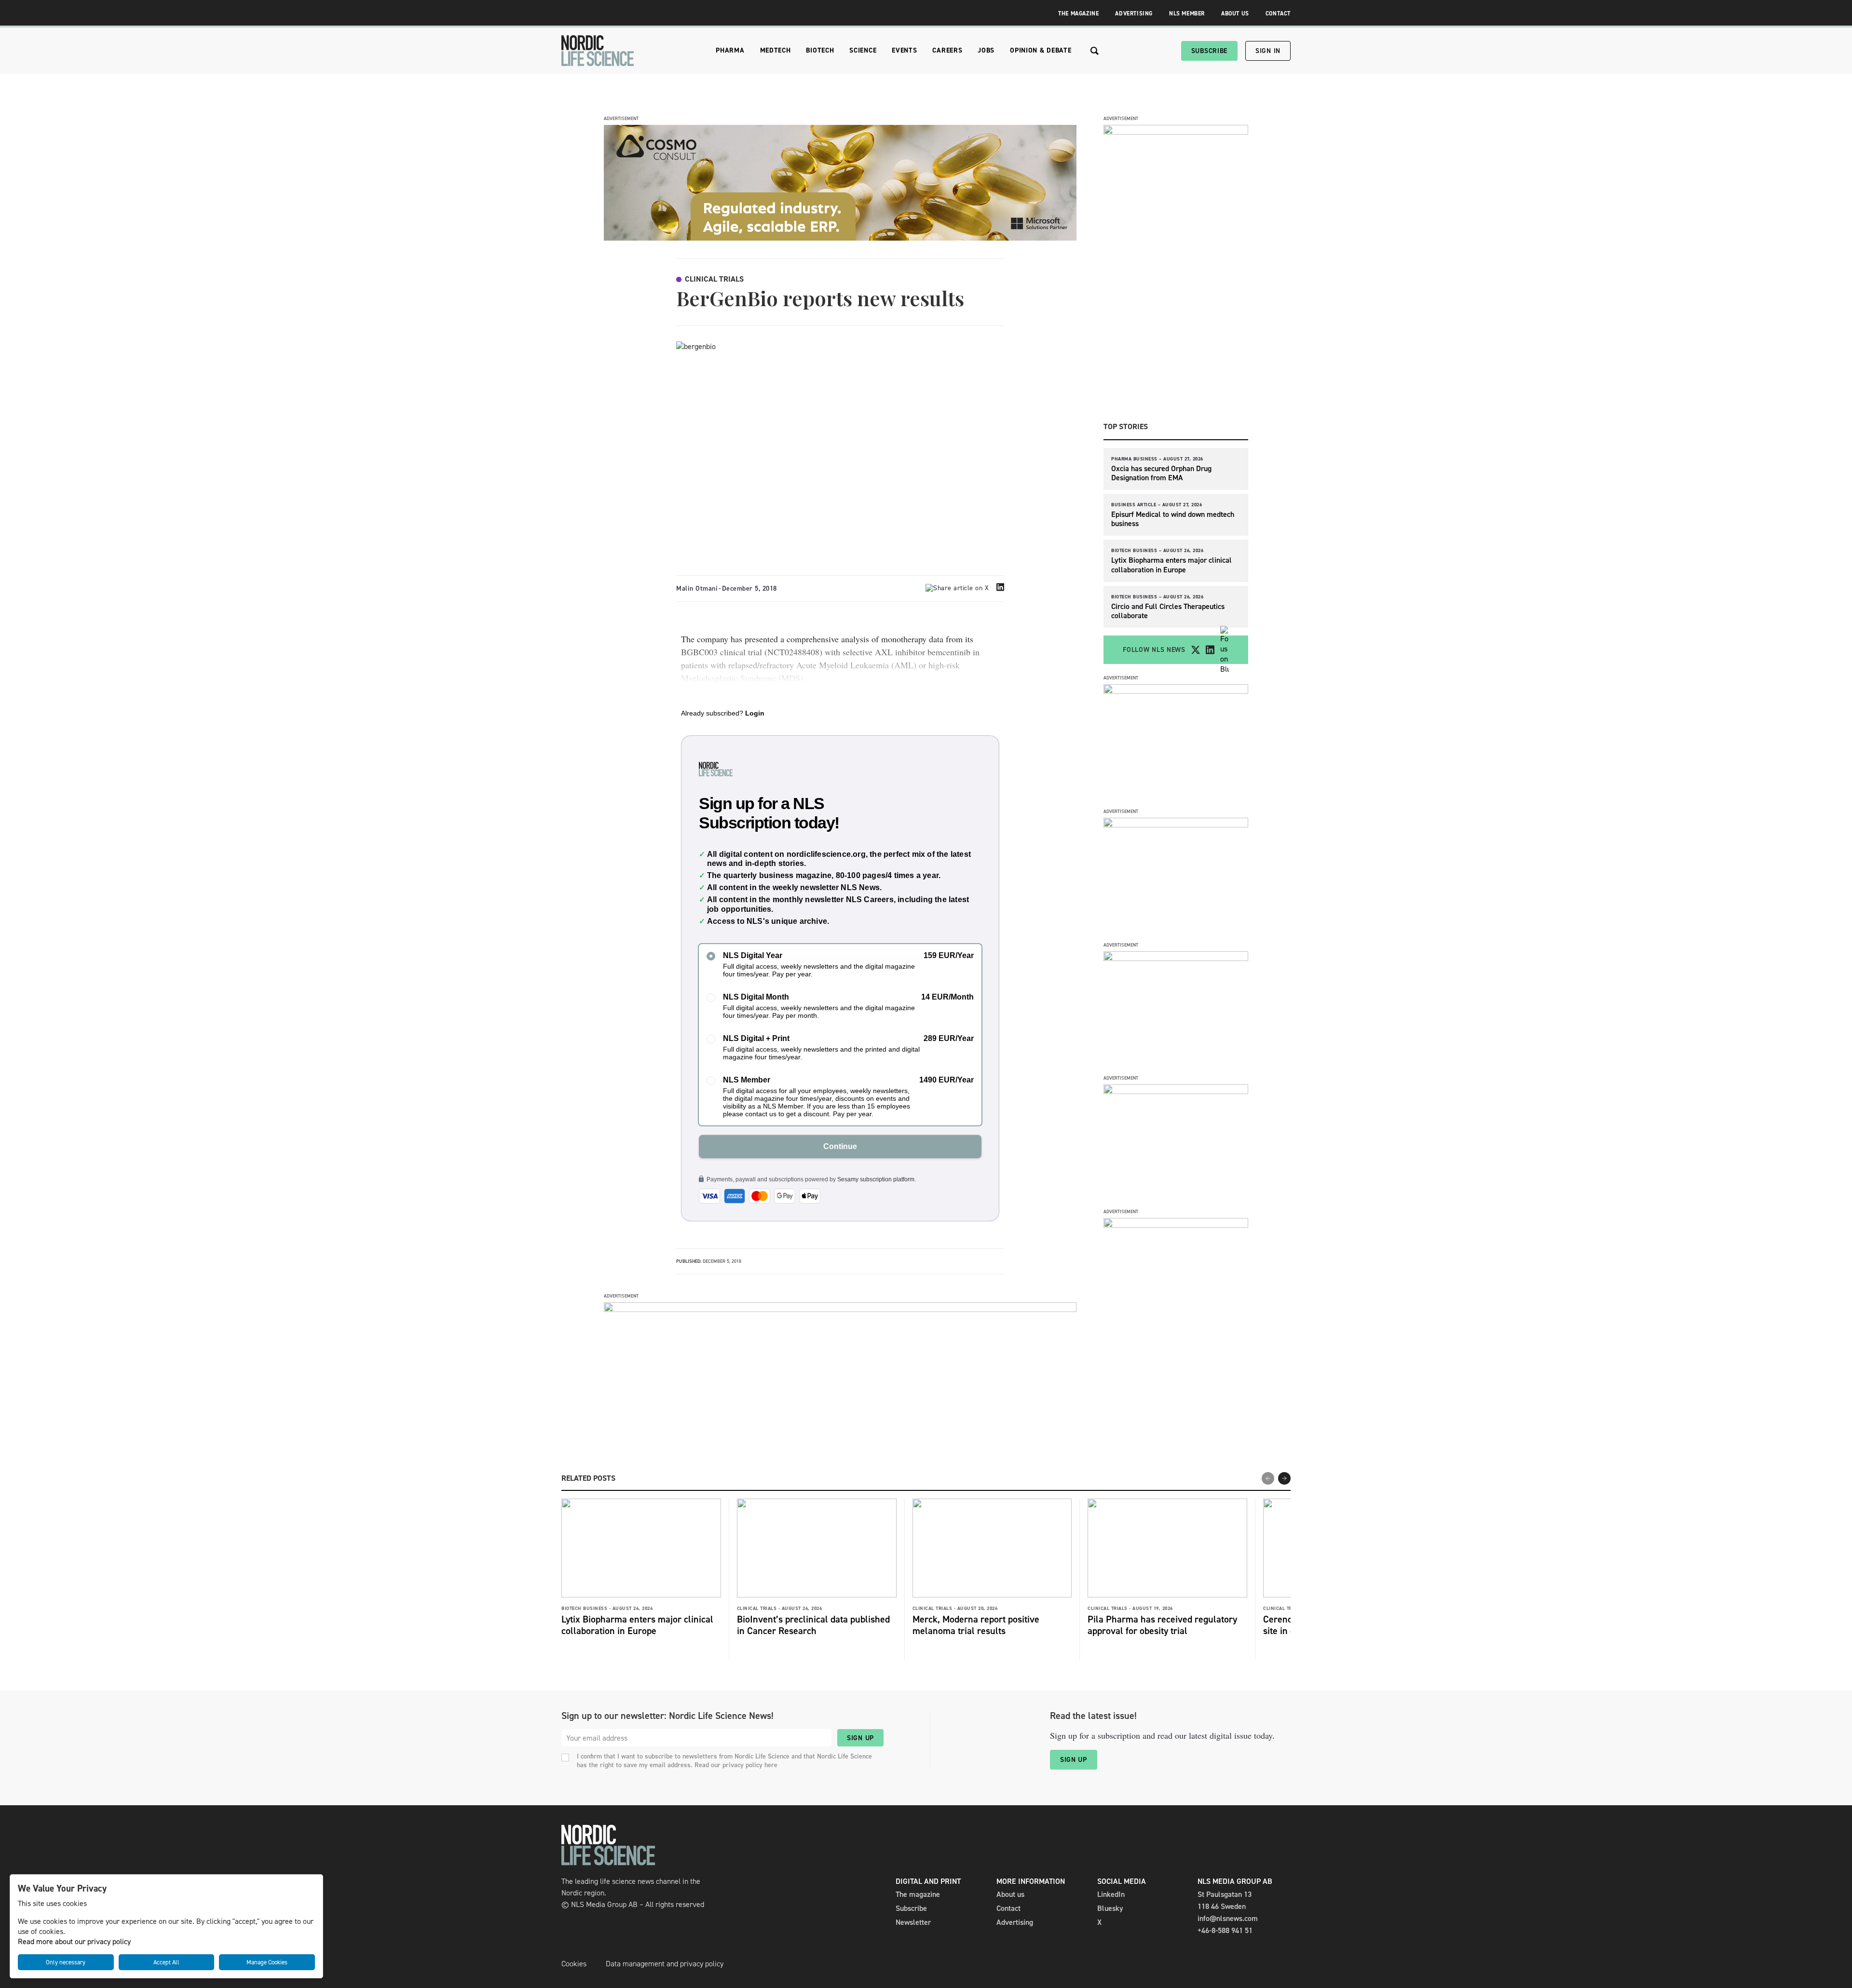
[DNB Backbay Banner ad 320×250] (1176, 1091)
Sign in (1268, 51)
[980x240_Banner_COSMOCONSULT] (840, 238)
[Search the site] (1095, 51)
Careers (947, 50)
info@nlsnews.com (1228, 1918)
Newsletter (913, 1922)
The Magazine (1078, 14)
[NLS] (598, 51)
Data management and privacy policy (665, 1964)
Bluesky (1110, 1908)
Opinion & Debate (1041, 50)
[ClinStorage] (1176, 1225)
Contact (1278, 14)
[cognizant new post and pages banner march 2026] (1176, 691)
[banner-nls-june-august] (840, 1309)
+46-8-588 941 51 (1225, 1930)
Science (863, 50)
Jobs (986, 50)
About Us (1235, 14)
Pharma (730, 50)
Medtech (776, 50)
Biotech (820, 50)
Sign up (860, 1738)
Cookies (574, 1964)
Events (904, 50)
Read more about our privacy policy (74, 1941)
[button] (1284, 1478)
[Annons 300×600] (1176, 132)
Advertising (1134, 14)
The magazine (918, 1894)
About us (1010, 1894)
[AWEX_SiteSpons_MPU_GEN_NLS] (1176, 825)
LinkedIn (1111, 1894)
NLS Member (1187, 14)
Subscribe (1209, 51)
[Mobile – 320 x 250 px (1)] (1176, 958)
